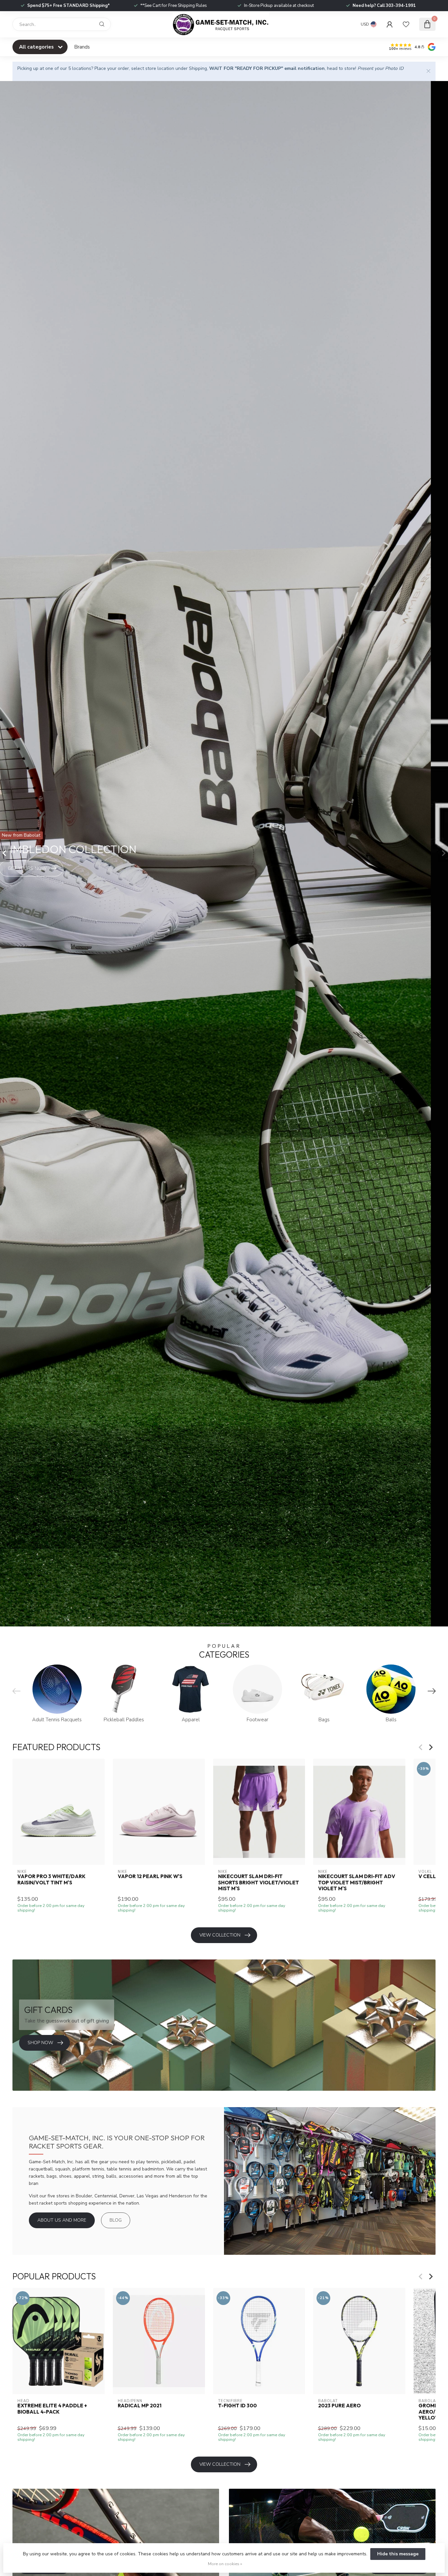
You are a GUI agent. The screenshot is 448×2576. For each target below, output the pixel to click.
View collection (220, 1935)
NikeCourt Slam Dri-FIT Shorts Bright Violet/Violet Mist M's (259, 1883)
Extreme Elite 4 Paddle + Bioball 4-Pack (52, 2409)
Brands (82, 47)
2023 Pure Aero (339, 2406)
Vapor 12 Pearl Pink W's (150, 1877)
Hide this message (398, 2554)
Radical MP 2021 (140, 2406)
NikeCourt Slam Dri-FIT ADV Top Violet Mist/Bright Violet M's (357, 1883)
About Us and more (62, 2220)
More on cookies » (225, 2564)
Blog (116, 2220)
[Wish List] (406, 24)
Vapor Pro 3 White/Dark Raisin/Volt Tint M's (51, 1880)
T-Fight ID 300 (237, 2406)
